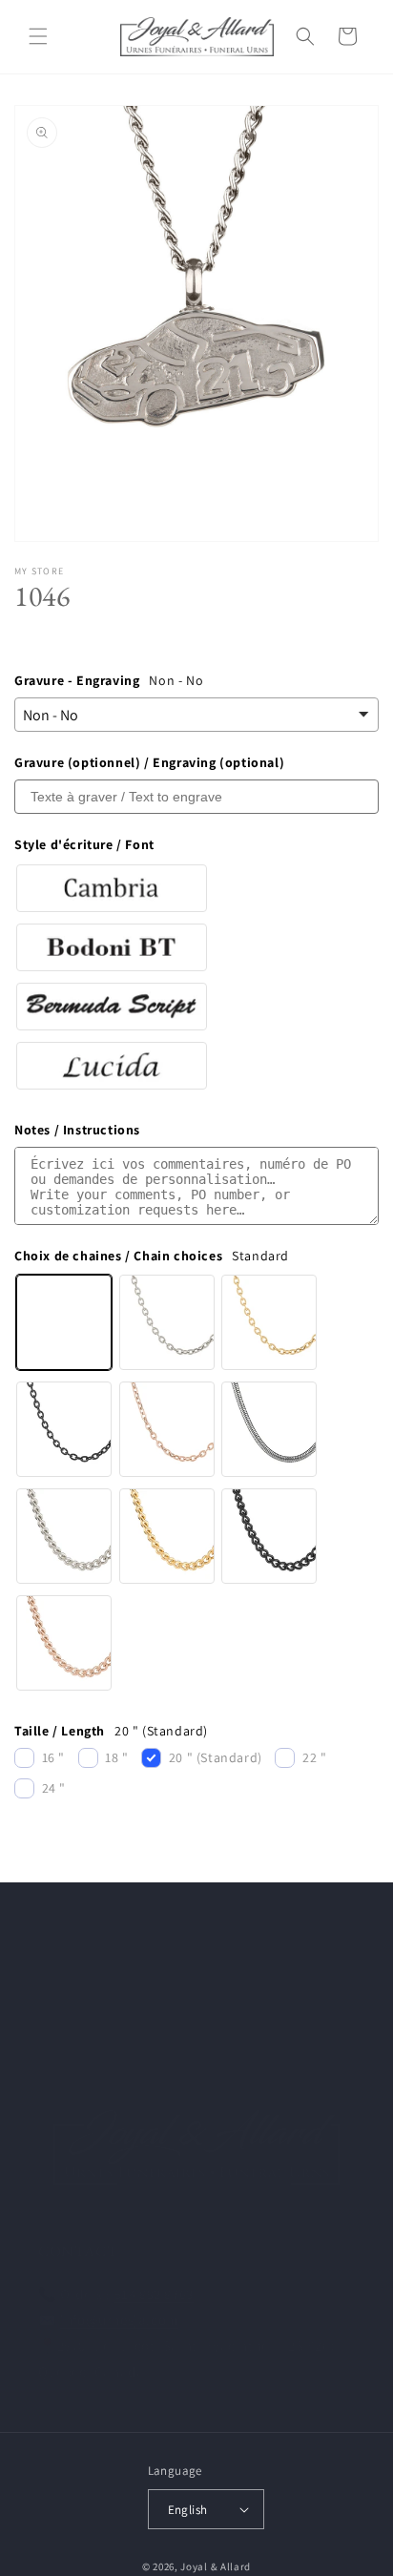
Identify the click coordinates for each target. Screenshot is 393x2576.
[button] (38, 36)
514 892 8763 (154, 2294)
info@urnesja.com (119, 2320)
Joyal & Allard (216, 2566)
